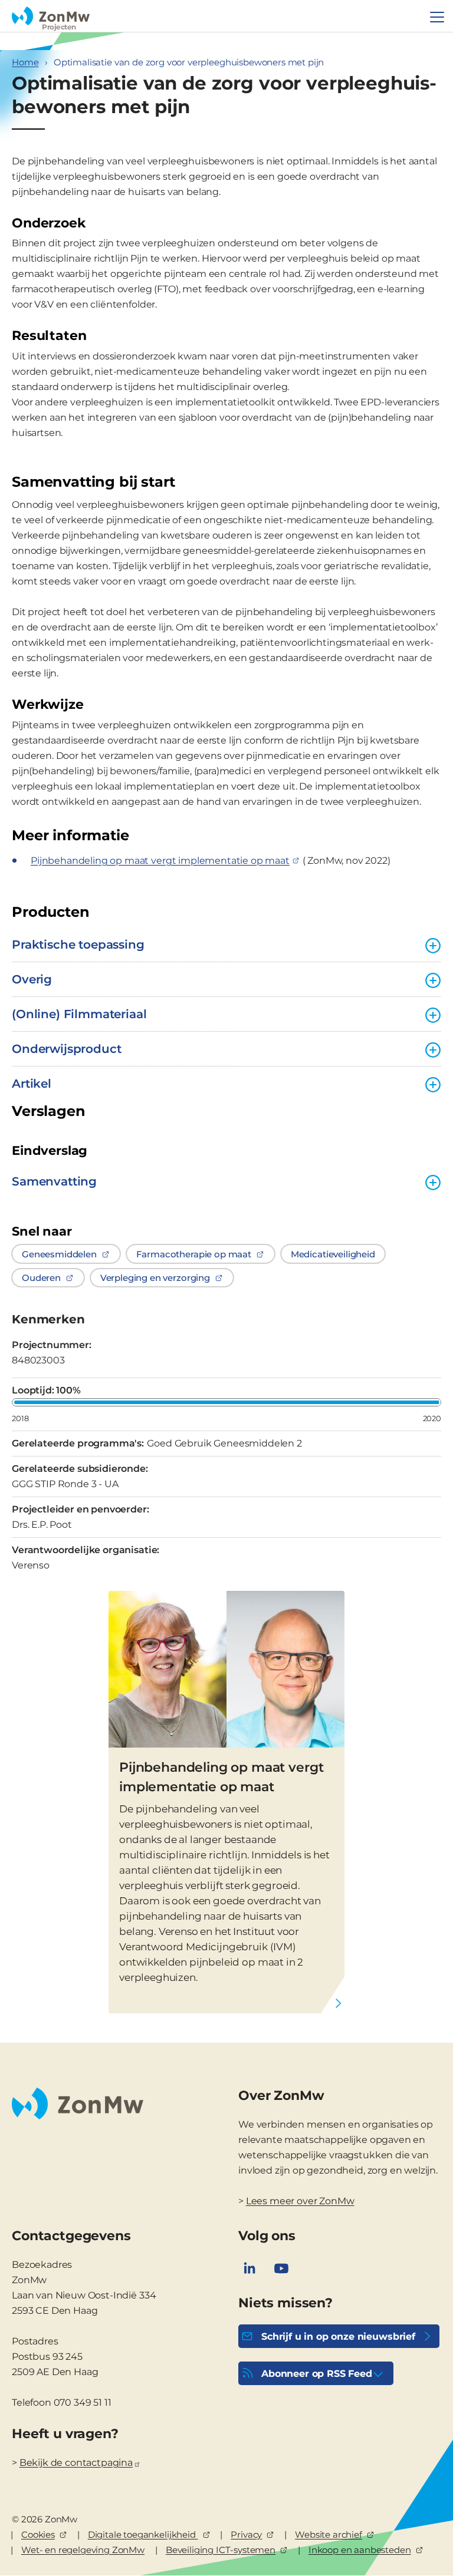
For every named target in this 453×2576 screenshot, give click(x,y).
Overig (32, 979)
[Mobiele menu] (437, 17)
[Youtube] (281, 2268)
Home (25, 62)
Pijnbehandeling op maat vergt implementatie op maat (221, 1777)
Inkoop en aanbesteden (360, 2550)
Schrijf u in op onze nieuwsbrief (338, 2336)
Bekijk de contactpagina (76, 2463)
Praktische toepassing (78, 944)
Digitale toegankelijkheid (143, 2534)
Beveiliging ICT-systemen (221, 2550)
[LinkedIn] (250, 2268)
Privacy (246, 2534)
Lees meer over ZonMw (300, 2201)
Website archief (329, 2534)
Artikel (32, 1084)
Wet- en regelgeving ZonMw (83, 2550)
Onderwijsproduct (66, 1049)
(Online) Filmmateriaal (79, 1014)
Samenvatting (54, 1181)
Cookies (38, 2534)
